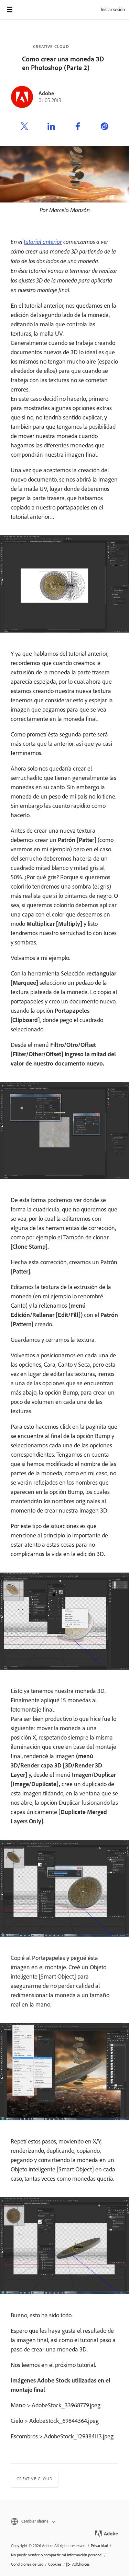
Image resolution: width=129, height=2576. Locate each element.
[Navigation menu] (10, 10)
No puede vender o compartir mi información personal (57, 2555)
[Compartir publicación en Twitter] (24, 127)
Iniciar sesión (113, 9)
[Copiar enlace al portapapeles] (105, 127)
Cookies (55, 2564)
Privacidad (99, 2546)
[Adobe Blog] (29, 10)
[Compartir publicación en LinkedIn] (51, 127)
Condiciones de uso (27, 2564)
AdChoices (81, 2564)
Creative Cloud (51, 47)
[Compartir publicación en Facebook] (78, 127)
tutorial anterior (43, 241)
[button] (64, 2521)
